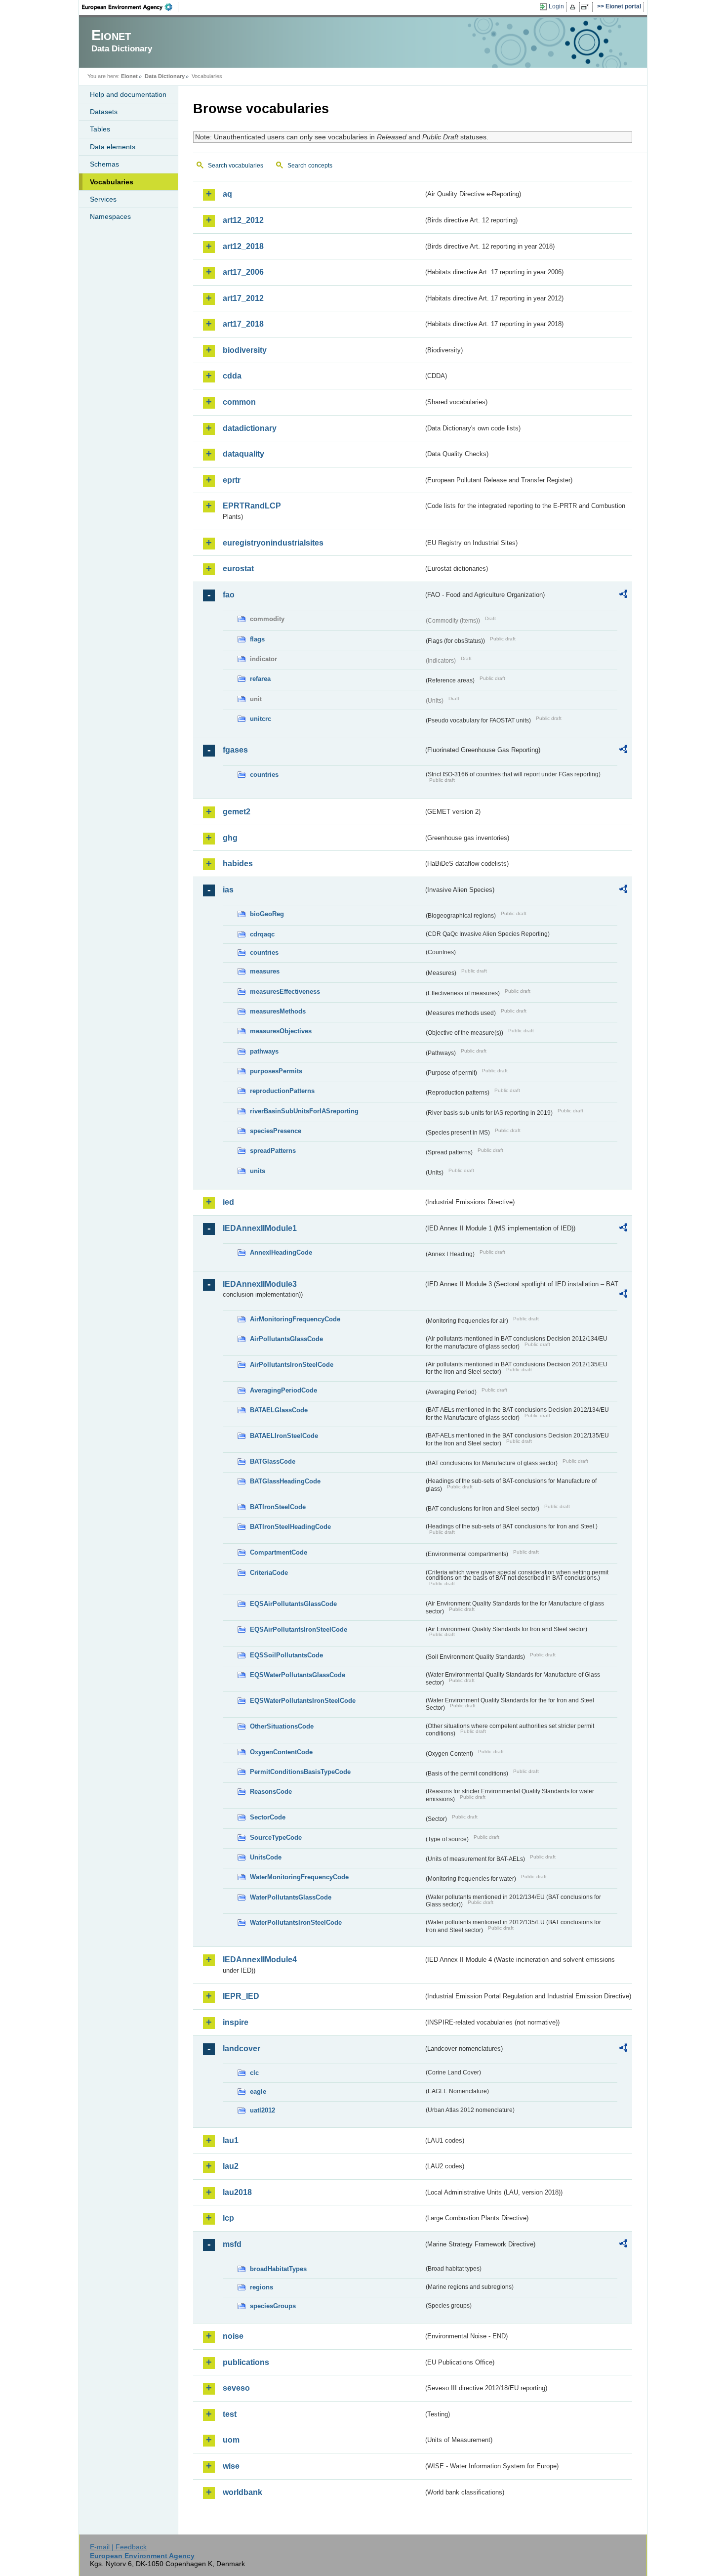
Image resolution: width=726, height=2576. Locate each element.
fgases (235, 750)
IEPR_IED (241, 1996)
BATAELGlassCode (279, 1410)
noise (233, 2336)
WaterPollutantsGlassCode (291, 1897)
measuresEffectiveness (285, 992)
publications (246, 2362)
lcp (228, 2218)
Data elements (113, 147)
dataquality (243, 454)
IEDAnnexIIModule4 (260, 1960)
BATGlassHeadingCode (285, 1481)
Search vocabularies (236, 166)
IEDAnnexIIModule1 (260, 1228)
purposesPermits (276, 1071)
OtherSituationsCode (282, 1726)
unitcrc (261, 719)
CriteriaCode (269, 1573)
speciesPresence (276, 1131)
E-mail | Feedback (118, 2547)
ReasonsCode (271, 1792)
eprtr (232, 480)
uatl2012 (262, 2110)
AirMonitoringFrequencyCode (295, 1319)
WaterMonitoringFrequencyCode (299, 1877)
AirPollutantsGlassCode (286, 1339)
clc (254, 2073)
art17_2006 (243, 272)
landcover (242, 2048)
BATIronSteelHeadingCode (290, 1527)
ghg (230, 838)
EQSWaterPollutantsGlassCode (298, 1675)
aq (227, 194)
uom (231, 2440)
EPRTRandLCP (252, 506)
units (258, 1171)
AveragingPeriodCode (283, 1390)
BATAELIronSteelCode (284, 1436)
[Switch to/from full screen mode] (587, 7)
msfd (232, 2244)
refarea (260, 679)
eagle (258, 2091)
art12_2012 (243, 220)
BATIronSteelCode (278, 1507)
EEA (130, 7)
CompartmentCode (279, 1552)
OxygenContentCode (281, 1752)
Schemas (104, 164)
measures (265, 971)
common (239, 402)
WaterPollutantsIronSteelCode (296, 1922)
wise (231, 2466)
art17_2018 (243, 324)
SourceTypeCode (276, 1837)
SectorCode (268, 1817)
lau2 (231, 2166)
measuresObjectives (281, 1031)
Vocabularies (112, 182)
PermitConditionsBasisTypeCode (300, 1772)
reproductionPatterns (282, 1091)
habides (238, 864)
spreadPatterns (273, 1151)
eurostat (238, 569)
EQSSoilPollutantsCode (286, 1655)
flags (257, 639)
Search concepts (310, 166)
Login (556, 6)
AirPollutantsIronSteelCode (292, 1365)
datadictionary (250, 428)
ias (228, 890)
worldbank (242, 2492)
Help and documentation (128, 94)
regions (262, 2287)
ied (228, 1202)
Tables (100, 129)
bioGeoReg (267, 914)
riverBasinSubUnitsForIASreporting (304, 1111)
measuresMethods (278, 1011)
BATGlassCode (273, 1461)
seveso (236, 2388)
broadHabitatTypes (278, 2269)
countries (264, 775)
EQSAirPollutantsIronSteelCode (299, 1629)
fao (229, 595)
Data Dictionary (165, 76)
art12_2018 (243, 246)
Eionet (129, 76)
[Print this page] (574, 7)
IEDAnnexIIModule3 (260, 1284)
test (230, 2414)
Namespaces (110, 216)
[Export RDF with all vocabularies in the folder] (623, 595)
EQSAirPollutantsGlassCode (293, 1604)
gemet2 (237, 812)
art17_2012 (243, 298)
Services (103, 199)
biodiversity (245, 350)
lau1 (231, 2140)
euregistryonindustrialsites (273, 543)
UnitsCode (266, 1857)
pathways (264, 1051)
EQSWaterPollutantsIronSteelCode (303, 1701)
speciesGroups (273, 2306)
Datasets (104, 112)
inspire (236, 2022)
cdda (232, 376)
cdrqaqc (262, 934)
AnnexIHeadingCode (281, 1252)
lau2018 (237, 2192)
